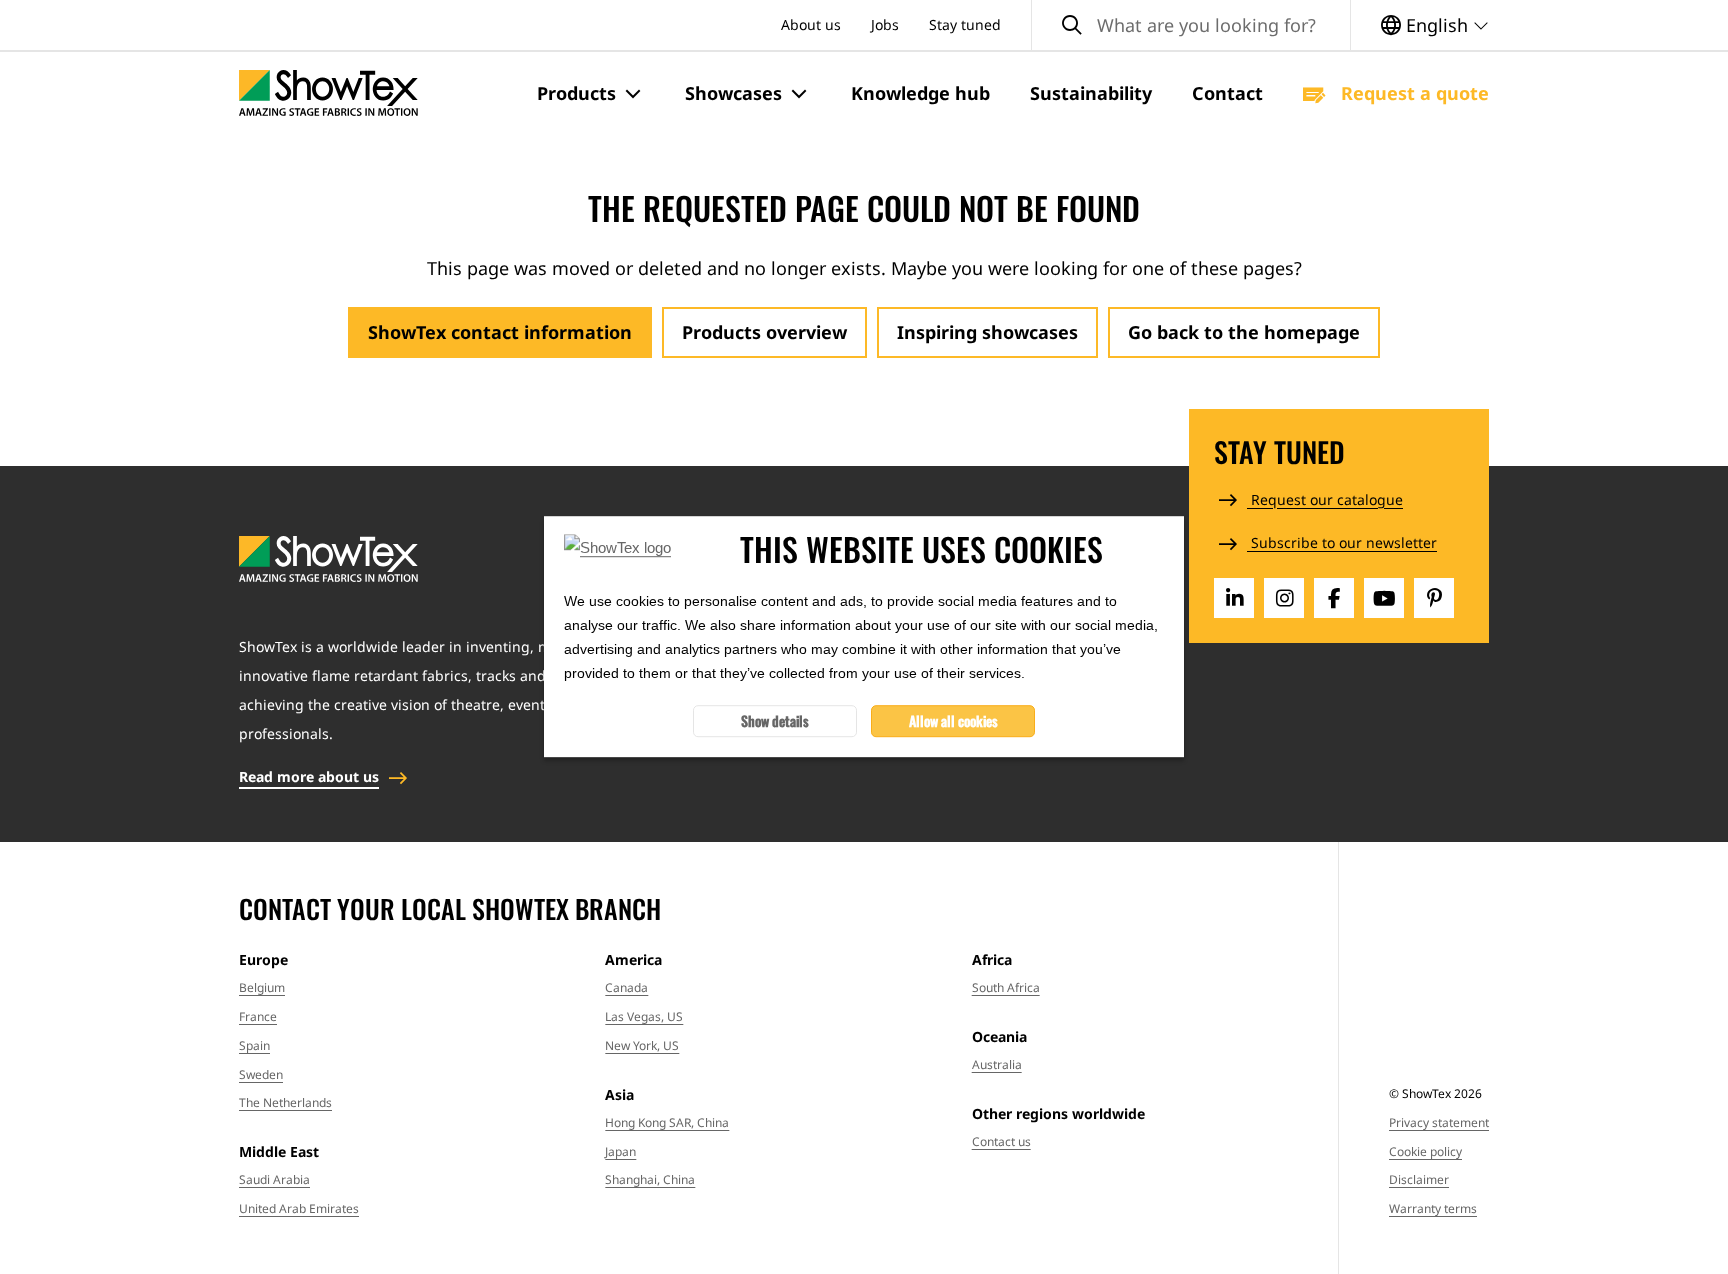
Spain (254, 1045)
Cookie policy (1425, 1151)
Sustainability (1091, 93)
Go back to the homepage (1244, 332)
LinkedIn (1234, 598)
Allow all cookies (953, 721)
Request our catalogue (1325, 499)
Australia (997, 1064)
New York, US (642, 1045)
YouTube (1384, 598)
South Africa (1006, 987)
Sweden (261, 1074)
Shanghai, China (650, 1179)
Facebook (1334, 598)
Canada (626, 987)
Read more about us (309, 776)
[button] (591, 94)
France (258, 1016)
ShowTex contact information (500, 332)
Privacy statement (1439, 1122)
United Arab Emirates (299, 1208)
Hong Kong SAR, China (667, 1122)
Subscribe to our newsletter (1342, 542)
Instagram (1284, 598)
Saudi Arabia (274, 1179)
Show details (775, 721)
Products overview (764, 332)
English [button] (1437, 25)
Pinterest (1434, 598)
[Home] (328, 93)
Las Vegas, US (644, 1016)
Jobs (885, 24)
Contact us (1001, 1141)
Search (1072, 25)
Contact (1227, 93)
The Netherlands (285, 1102)
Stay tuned (965, 24)
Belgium (262, 987)
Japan (620, 1151)
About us (811, 24)
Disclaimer (1419, 1179)
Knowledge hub (920, 93)
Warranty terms (1433, 1208)
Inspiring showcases (987, 332)
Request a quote (1412, 93)
